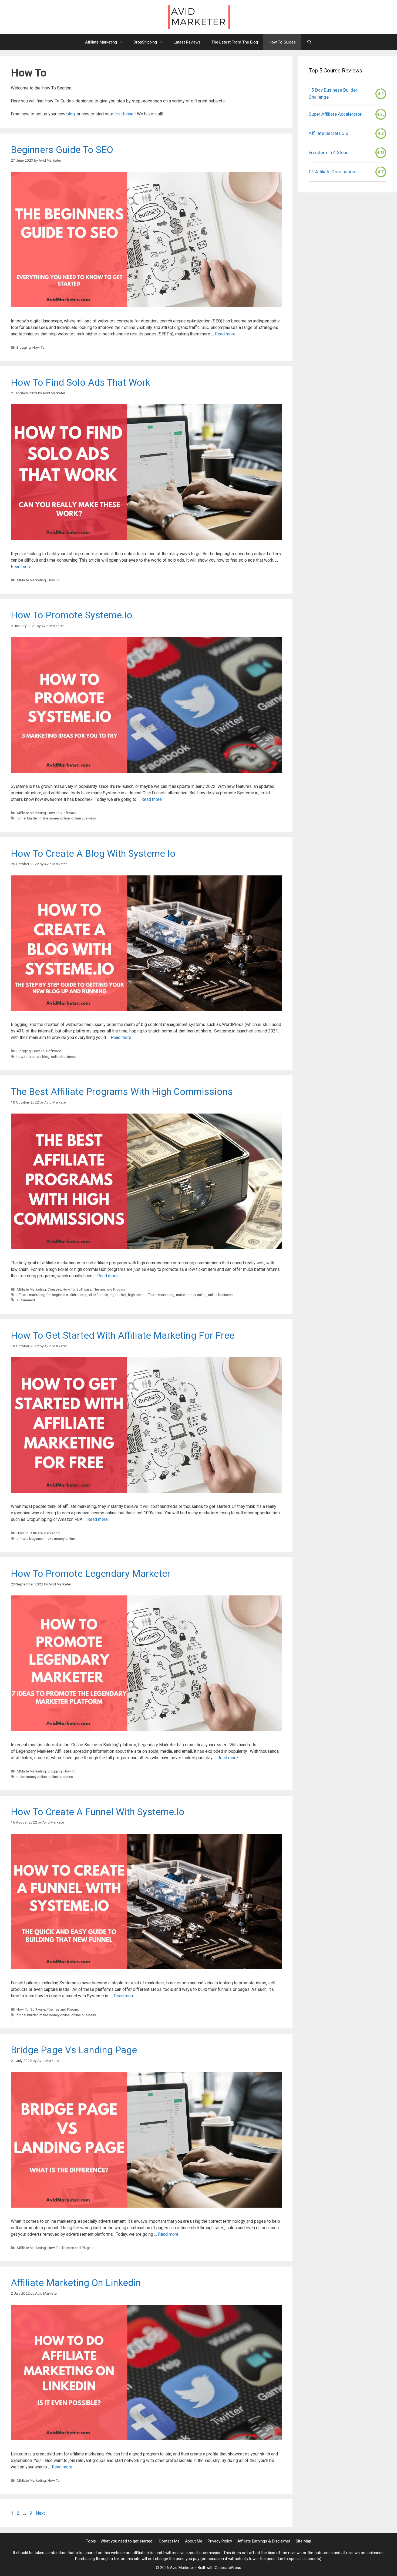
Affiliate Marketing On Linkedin (76, 2283)
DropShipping (145, 42)
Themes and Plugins (109, 1289)
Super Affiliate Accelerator (335, 114)
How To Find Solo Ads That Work (80, 383)
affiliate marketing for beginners (42, 1295)
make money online (55, 818)
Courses (54, 1289)
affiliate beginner (30, 1538)
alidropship (78, 1295)
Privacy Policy (220, 2541)
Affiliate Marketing (101, 42)
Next (43, 2513)
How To (38, 347)
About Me (194, 2541)
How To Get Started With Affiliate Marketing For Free (123, 1336)
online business (84, 818)
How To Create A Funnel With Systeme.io (98, 1812)
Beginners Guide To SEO (62, 150)
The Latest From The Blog (235, 42)
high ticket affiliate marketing (151, 1295)
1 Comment (26, 1300)
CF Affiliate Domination (332, 172)
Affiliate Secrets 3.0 (329, 133)
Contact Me (169, 2541)
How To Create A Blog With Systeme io (93, 854)
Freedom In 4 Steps (329, 152)
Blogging (24, 347)
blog (71, 114)
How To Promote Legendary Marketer (91, 1574)
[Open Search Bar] (309, 42)
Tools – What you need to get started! (120, 2541)
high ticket (118, 1295)
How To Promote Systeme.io (72, 615)
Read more (225, 334)
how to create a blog (33, 1057)
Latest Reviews (187, 42)
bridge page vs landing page (74, 2050)
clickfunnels (99, 1295)
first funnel (124, 114)
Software (69, 813)
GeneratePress (228, 2568)
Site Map (303, 2541)
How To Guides (282, 42)
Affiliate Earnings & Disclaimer (264, 2541)
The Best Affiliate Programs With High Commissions (122, 1092)
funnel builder (27, 818)
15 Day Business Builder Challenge (333, 94)
